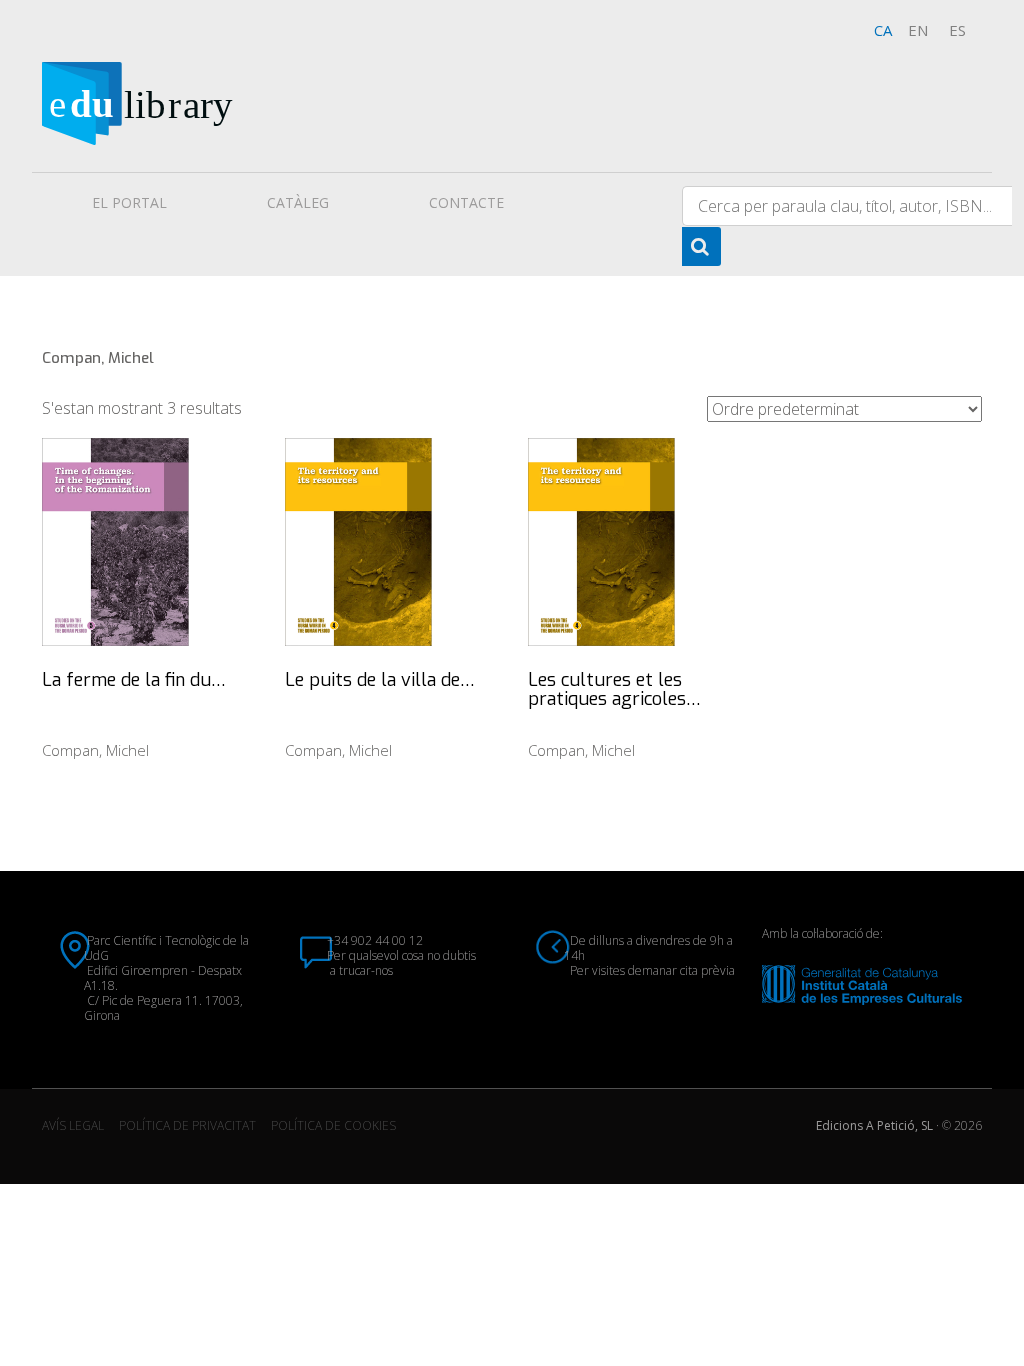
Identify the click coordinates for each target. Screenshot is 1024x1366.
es (957, 30)
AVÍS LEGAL (73, 1125)
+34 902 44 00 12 (375, 940)
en (918, 30)
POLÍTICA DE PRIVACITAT (187, 1125)
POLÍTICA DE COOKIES (333, 1125)
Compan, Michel (95, 750)
